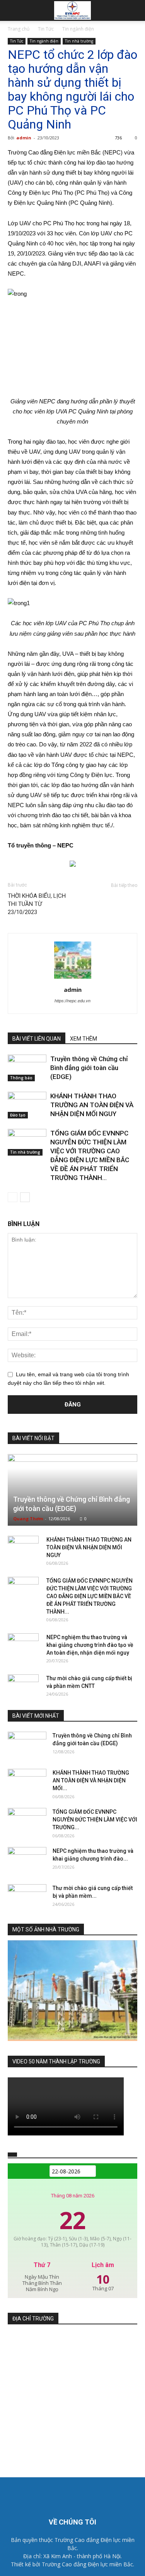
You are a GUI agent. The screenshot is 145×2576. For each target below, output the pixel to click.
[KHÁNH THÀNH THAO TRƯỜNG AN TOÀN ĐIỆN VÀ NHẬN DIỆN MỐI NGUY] (27, 1105)
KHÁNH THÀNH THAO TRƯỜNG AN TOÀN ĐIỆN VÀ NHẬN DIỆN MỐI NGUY (92, 1105)
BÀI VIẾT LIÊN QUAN (37, 1039)
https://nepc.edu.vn (72, 1001)
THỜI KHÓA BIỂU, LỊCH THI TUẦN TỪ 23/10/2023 (37, 904)
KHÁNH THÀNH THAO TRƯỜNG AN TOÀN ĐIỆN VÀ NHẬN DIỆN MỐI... (91, 1780)
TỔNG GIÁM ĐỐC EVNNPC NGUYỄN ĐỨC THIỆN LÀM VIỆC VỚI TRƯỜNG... (95, 1820)
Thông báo (21, 1078)
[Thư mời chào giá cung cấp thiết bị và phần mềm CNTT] (23, 1686)
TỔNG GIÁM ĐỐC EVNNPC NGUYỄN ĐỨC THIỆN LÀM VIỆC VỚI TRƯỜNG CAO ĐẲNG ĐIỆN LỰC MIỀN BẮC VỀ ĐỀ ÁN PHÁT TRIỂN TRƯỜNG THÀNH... (90, 1596)
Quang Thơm (28, 1519)
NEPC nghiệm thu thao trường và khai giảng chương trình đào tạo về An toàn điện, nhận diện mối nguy (90, 1645)
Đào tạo (18, 1115)
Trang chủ (19, 29)
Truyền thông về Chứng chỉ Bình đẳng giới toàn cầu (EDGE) (89, 1068)
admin (24, 138)
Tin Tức (46, 29)
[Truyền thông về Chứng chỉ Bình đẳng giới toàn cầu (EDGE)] (27, 1068)
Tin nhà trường (79, 41)
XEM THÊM (84, 1039)
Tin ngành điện (78, 29)
